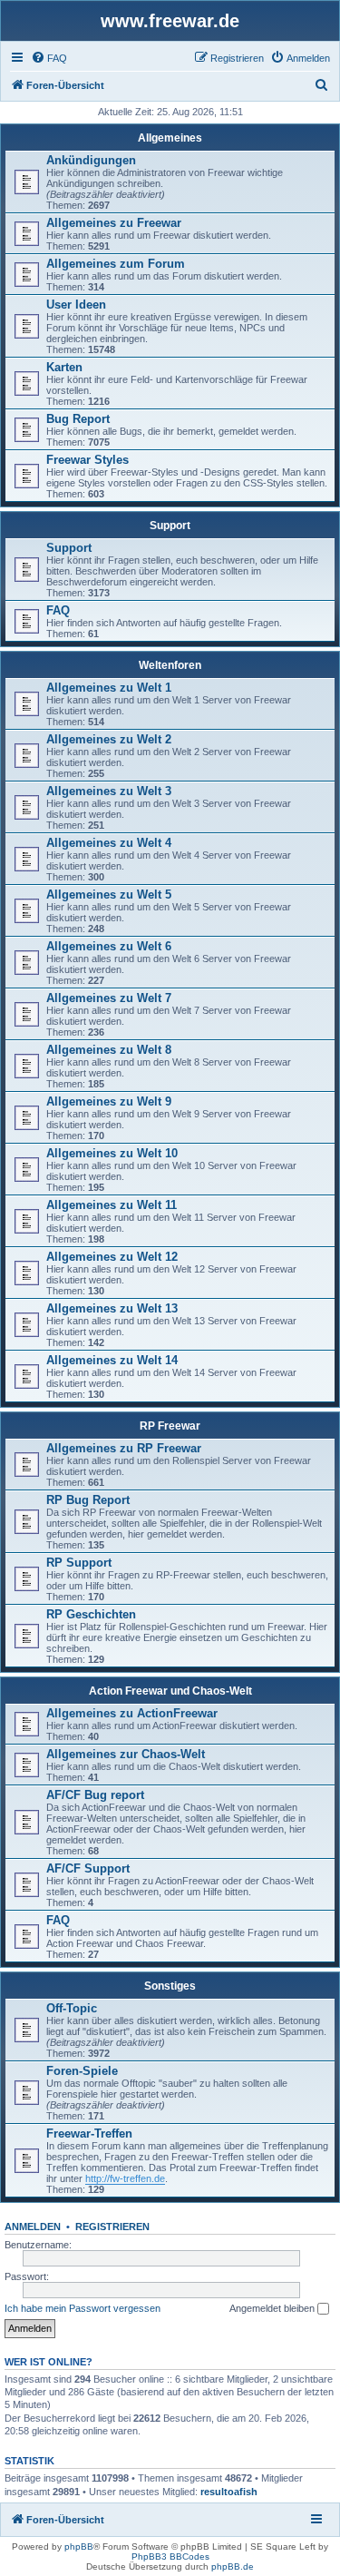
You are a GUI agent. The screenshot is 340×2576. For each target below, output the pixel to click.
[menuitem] (49, 58)
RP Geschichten (91, 1614)
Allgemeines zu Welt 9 (109, 1101)
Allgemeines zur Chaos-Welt (126, 1754)
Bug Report (78, 419)
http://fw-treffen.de (125, 2178)
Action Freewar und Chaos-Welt (170, 1691)
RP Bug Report (88, 1500)
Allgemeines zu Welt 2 (109, 739)
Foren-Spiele (82, 2071)
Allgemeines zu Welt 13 (112, 1308)
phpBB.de (233, 2566)
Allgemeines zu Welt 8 (109, 1050)
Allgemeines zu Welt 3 (109, 791)
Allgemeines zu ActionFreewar (132, 1713)
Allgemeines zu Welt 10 (112, 1153)
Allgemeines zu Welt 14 (112, 1360)
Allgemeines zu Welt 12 (112, 1257)
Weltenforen (170, 665)
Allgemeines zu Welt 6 (109, 946)
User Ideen (76, 305)
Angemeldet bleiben (273, 2308)
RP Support (79, 1563)
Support (170, 526)
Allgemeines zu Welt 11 (112, 1205)
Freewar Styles (87, 460)
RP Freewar (170, 1426)
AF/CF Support (88, 1868)
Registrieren (112, 2227)
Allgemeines (170, 138)
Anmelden (33, 2227)
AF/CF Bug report (95, 1795)
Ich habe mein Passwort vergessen (83, 2308)
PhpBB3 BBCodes (170, 2556)
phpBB (79, 2547)
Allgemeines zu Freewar (114, 223)
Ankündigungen (91, 160)
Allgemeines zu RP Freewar (124, 1448)
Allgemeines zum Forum (116, 264)
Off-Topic (72, 2008)
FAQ (58, 610)
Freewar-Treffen (89, 2134)
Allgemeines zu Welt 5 (109, 895)
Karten (64, 367)
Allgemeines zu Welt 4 (109, 843)
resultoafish (229, 2492)
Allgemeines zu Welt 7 (109, 998)
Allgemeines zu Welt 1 (109, 688)
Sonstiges (170, 1986)
